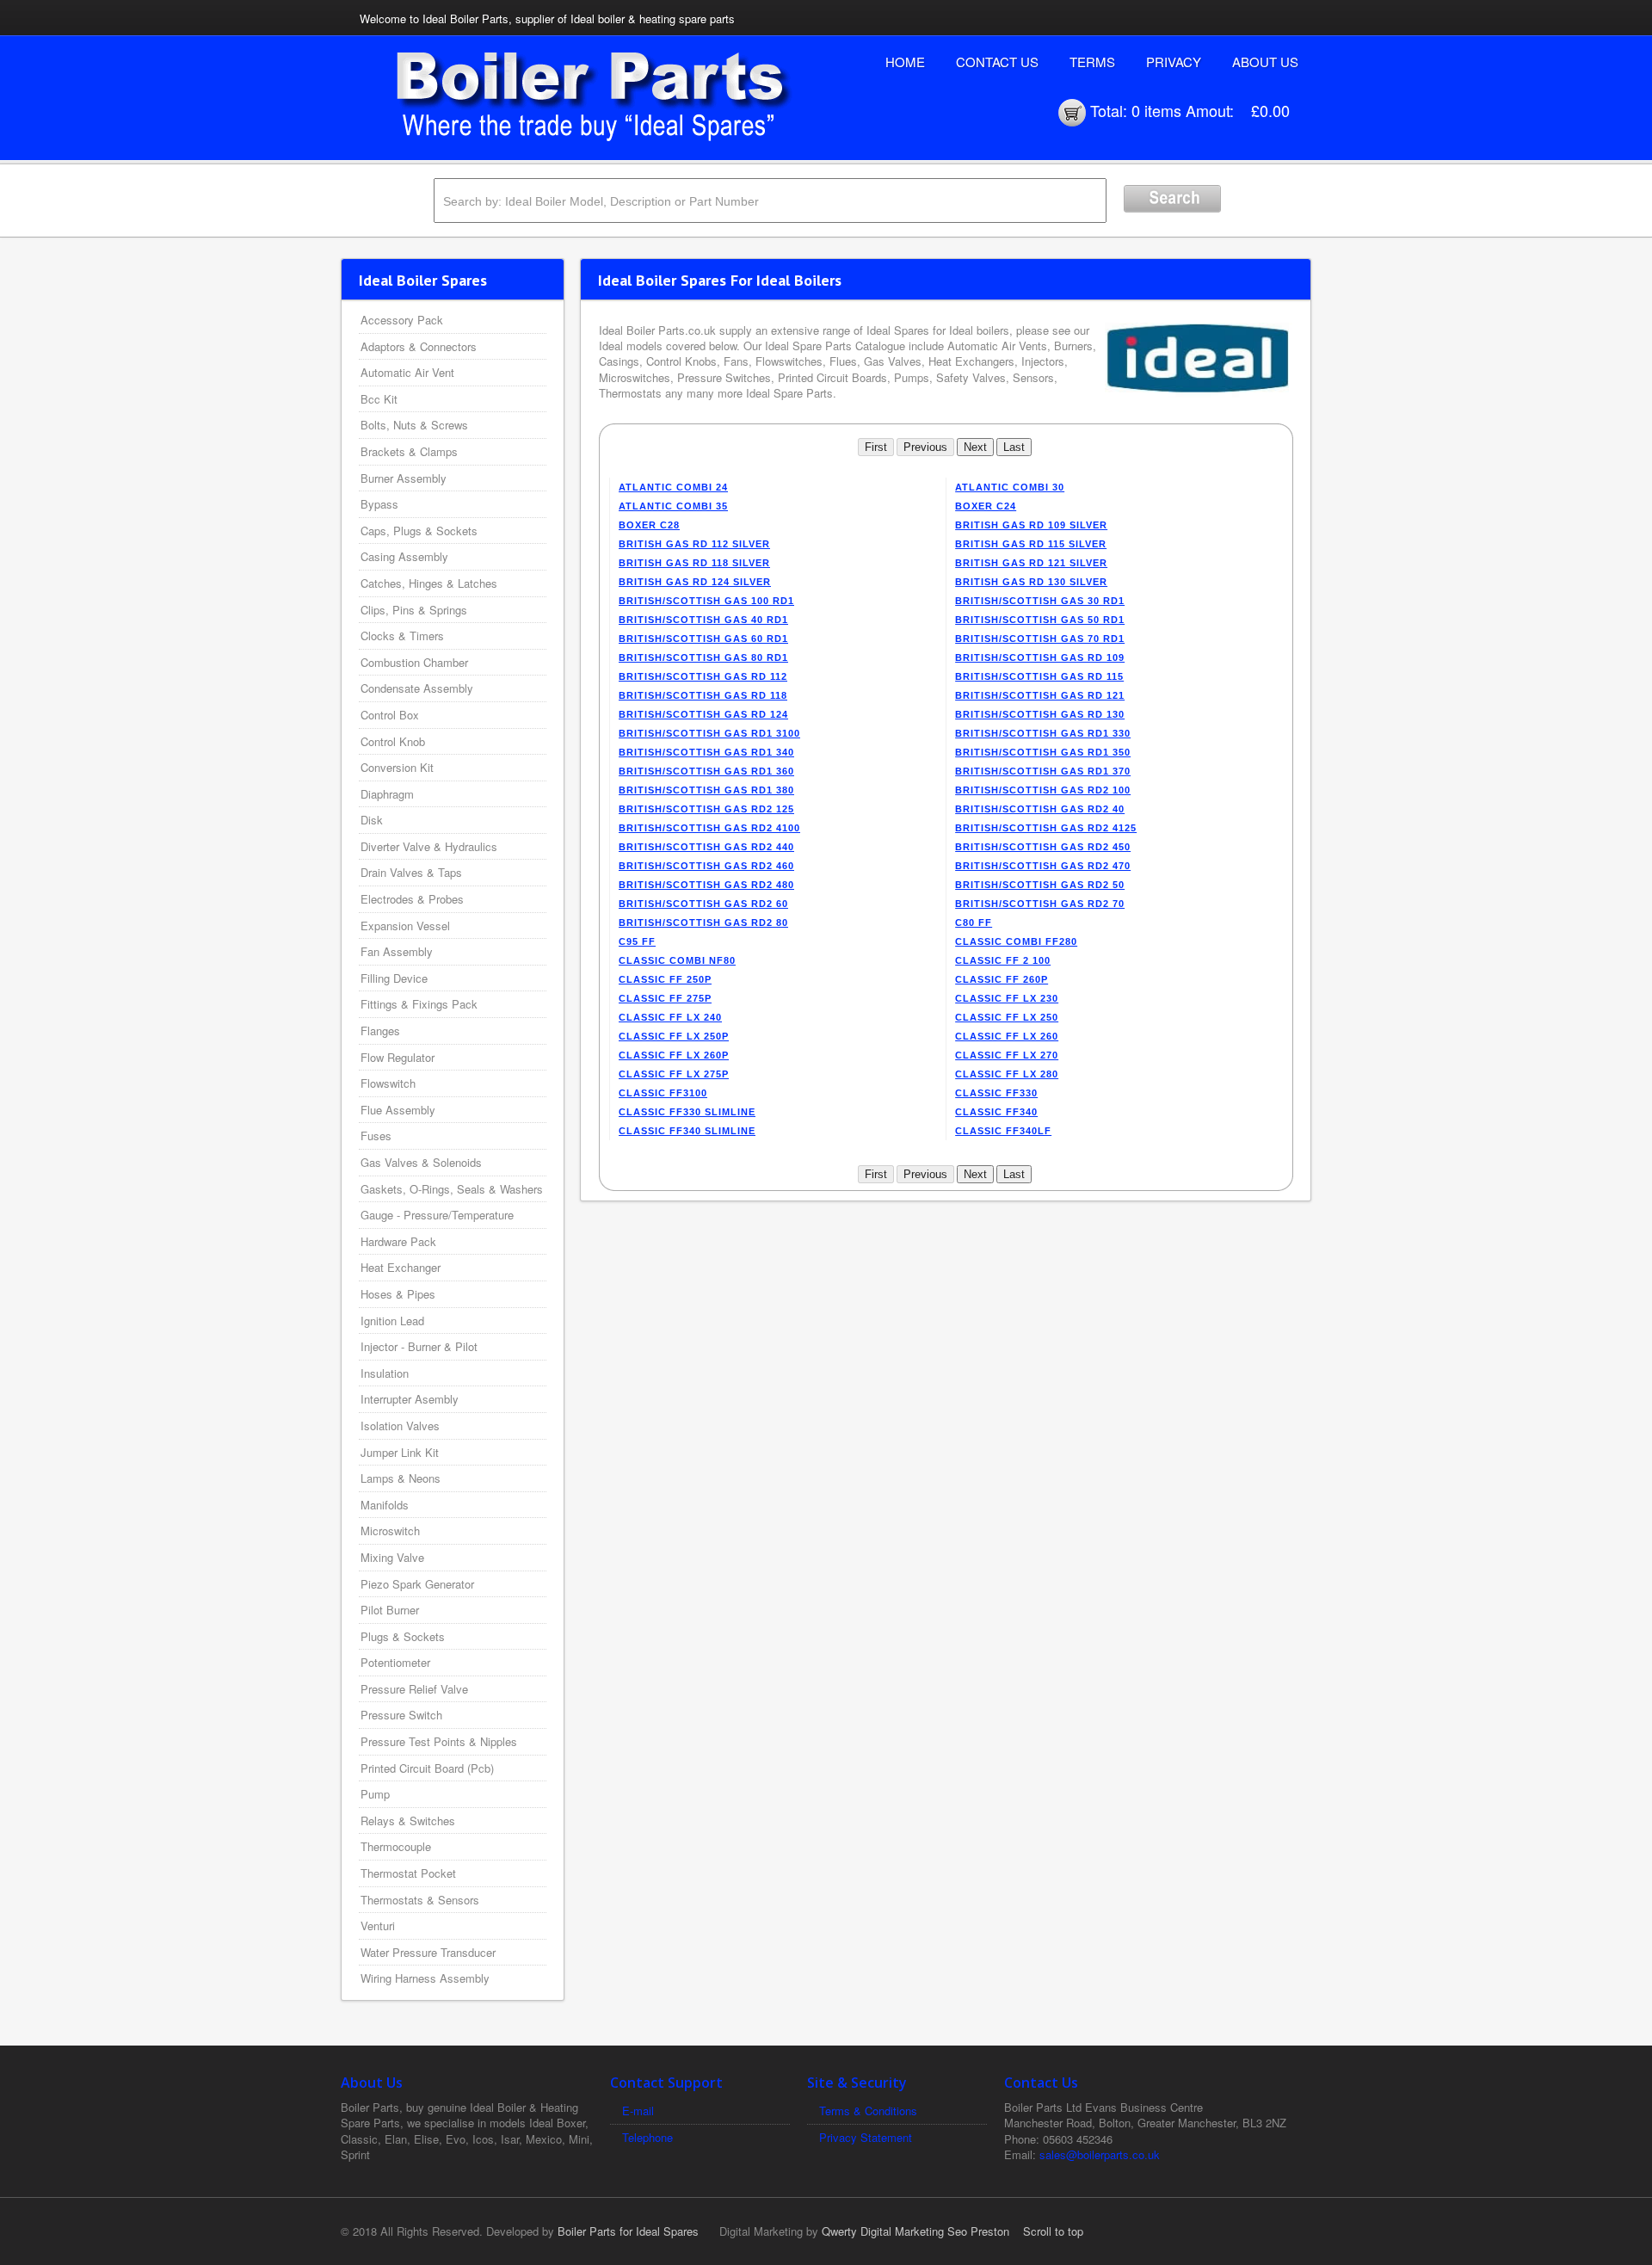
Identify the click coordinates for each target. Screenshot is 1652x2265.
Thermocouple (396, 1846)
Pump (375, 1794)
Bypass (379, 504)
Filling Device (394, 978)
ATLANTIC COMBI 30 (1010, 487)
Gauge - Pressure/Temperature (437, 1215)
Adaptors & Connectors (419, 346)
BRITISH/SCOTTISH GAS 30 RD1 (1040, 601)
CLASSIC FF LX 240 (670, 1017)
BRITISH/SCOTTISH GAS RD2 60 (703, 904)
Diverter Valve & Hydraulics (429, 846)
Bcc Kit (379, 399)
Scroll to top (1053, 2231)
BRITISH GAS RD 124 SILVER (695, 582)
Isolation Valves (400, 1426)
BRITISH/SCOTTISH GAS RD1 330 (1043, 733)
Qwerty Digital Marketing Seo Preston (915, 2231)
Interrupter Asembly (410, 1399)
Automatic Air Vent (407, 372)
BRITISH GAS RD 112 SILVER (694, 544)
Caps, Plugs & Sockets (419, 531)
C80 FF (974, 923)
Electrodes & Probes (412, 899)
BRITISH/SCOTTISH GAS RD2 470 (1043, 866)
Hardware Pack (398, 1241)
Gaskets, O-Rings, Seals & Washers (452, 1189)
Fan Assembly (397, 951)
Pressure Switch (401, 1715)
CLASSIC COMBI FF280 (1016, 941)
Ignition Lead (392, 1321)
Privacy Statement (866, 2137)
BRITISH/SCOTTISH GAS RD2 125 (706, 809)
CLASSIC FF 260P (1002, 979)
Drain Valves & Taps (411, 872)
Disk (372, 820)
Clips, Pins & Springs (414, 610)
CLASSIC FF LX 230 (1007, 998)
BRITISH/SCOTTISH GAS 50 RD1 (1040, 620)
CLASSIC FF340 (996, 1112)
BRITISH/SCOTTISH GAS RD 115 (1039, 676)
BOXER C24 (986, 506)
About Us (1265, 62)
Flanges (380, 1031)
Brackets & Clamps (409, 451)
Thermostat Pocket (408, 1873)
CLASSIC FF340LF (1003, 1131)
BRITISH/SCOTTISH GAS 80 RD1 (703, 657)
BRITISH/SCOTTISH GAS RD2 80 (703, 923)
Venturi (378, 1926)
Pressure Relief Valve (414, 1689)
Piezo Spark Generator (417, 1584)
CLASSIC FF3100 (663, 1093)
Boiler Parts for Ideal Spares (628, 2231)
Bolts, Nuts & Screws (414, 425)
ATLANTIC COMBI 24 (673, 487)
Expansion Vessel (405, 926)
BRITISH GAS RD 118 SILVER (694, 563)
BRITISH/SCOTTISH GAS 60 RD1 (703, 639)
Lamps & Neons (401, 1478)
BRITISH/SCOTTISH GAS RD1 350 (1043, 752)
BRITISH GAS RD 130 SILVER (1031, 582)
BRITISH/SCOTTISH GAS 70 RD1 (1040, 639)
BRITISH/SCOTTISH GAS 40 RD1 (703, 620)
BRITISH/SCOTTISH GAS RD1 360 (706, 771)
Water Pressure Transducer (428, 1952)
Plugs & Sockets (403, 1636)
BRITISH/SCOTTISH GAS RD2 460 (706, 866)
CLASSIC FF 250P (665, 979)
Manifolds (385, 1505)
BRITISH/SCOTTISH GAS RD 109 (1040, 657)
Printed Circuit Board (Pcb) (427, 1768)
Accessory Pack (402, 320)
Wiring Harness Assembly (425, 1978)
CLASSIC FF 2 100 (1003, 960)
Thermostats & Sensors (420, 1900)
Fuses (376, 1136)
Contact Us (997, 62)
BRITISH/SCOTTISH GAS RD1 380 (706, 790)
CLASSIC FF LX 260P (674, 1055)
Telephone (647, 2137)
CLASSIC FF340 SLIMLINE (687, 1131)
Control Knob (393, 741)
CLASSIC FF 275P (665, 998)
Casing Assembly (404, 556)
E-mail (638, 2111)
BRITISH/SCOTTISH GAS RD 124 (703, 714)
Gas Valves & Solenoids (421, 1162)
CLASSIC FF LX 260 (1007, 1036)
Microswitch (390, 1531)
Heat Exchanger (401, 1267)
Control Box (390, 715)
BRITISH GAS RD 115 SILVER (1031, 544)
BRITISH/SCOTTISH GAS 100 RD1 (706, 601)
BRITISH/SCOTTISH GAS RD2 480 (706, 885)
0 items (1156, 110)
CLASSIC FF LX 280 (1007, 1074)
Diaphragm (387, 794)
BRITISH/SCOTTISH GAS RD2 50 (1040, 885)
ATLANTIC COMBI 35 (673, 506)
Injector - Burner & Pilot (419, 1346)
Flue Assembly (398, 1110)
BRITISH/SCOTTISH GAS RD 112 (703, 676)
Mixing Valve (392, 1557)
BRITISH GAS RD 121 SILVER (1031, 563)
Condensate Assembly (417, 688)
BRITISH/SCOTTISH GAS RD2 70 (1040, 904)
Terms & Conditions (868, 2111)
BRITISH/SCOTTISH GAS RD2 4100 (709, 828)
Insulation (385, 1373)
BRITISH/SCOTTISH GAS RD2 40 (1040, 809)
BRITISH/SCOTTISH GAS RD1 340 (706, 752)
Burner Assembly (404, 478)
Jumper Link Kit (400, 1452)
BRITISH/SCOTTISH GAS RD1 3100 (709, 733)
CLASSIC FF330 (996, 1093)
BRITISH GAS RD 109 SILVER (1031, 525)
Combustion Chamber (414, 662)
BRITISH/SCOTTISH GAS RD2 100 (1043, 790)
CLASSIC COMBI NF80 (677, 960)
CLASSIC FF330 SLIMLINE (687, 1112)
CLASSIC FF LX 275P (674, 1074)
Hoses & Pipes (398, 1294)
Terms (1092, 62)
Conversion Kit (397, 767)
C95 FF (637, 941)
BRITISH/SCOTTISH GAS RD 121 (1040, 695)
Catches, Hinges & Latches (429, 583)
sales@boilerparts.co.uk (1100, 2154)
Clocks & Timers (402, 636)
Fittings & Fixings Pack (419, 1004)
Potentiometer (395, 1662)
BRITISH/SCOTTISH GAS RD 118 (703, 695)
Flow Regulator (398, 1057)
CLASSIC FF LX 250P (674, 1036)
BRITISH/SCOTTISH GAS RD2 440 (706, 847)
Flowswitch (388, 1083)
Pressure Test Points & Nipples (439, 1741)
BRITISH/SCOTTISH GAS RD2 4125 (1046, 828)
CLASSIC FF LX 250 (1007, 1017)
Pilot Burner (390, 1610)
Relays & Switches (408, 1821)
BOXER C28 (649, 525)
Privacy (1174, 62)
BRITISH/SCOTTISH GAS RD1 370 (1043, 771)
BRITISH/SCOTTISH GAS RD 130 (1040, 714)
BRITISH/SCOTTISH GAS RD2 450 (1043, 847)
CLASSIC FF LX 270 (1007, 1055)
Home (905, 62)
